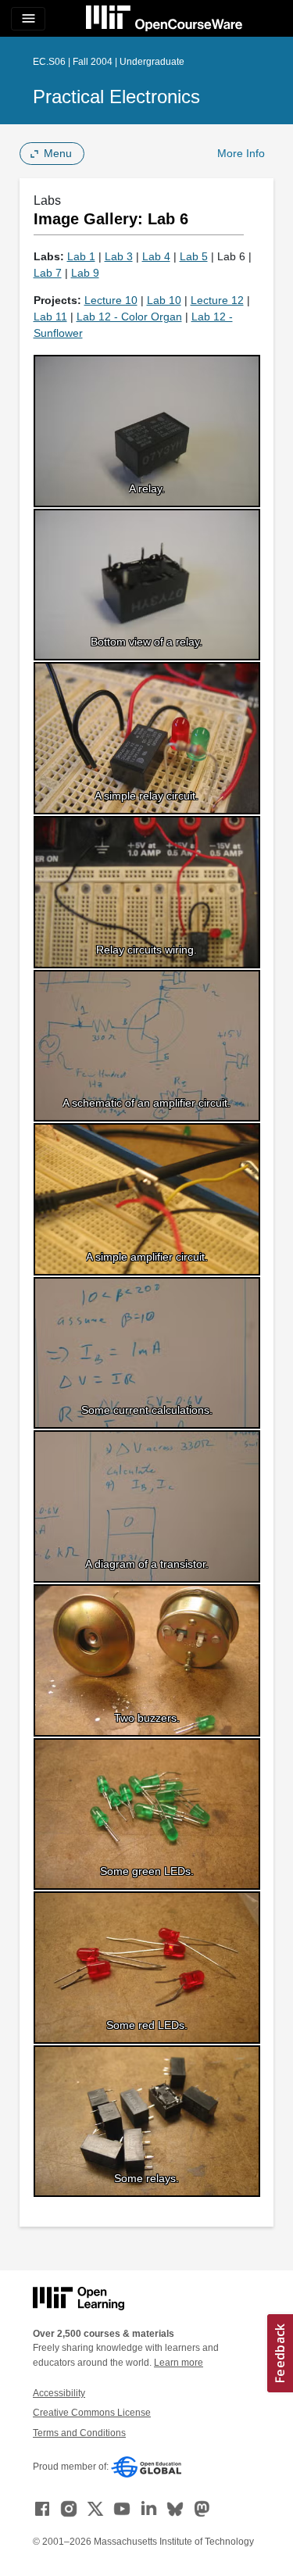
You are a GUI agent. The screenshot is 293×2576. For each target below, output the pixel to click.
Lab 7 (48, 273)
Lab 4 (156, 256)
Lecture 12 (217, 300)
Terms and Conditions (79, 2433)
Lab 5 (194, 256)
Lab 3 (119, 256)
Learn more (179, 2363)
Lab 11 (50, 317)
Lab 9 (85, 273)
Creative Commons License (92, 2413)
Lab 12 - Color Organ (129, 317)
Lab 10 (164, 300)
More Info (241, 153)
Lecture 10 (111, 300)
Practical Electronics (116, 97)
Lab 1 (81, 256)
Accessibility (59, 2393)
